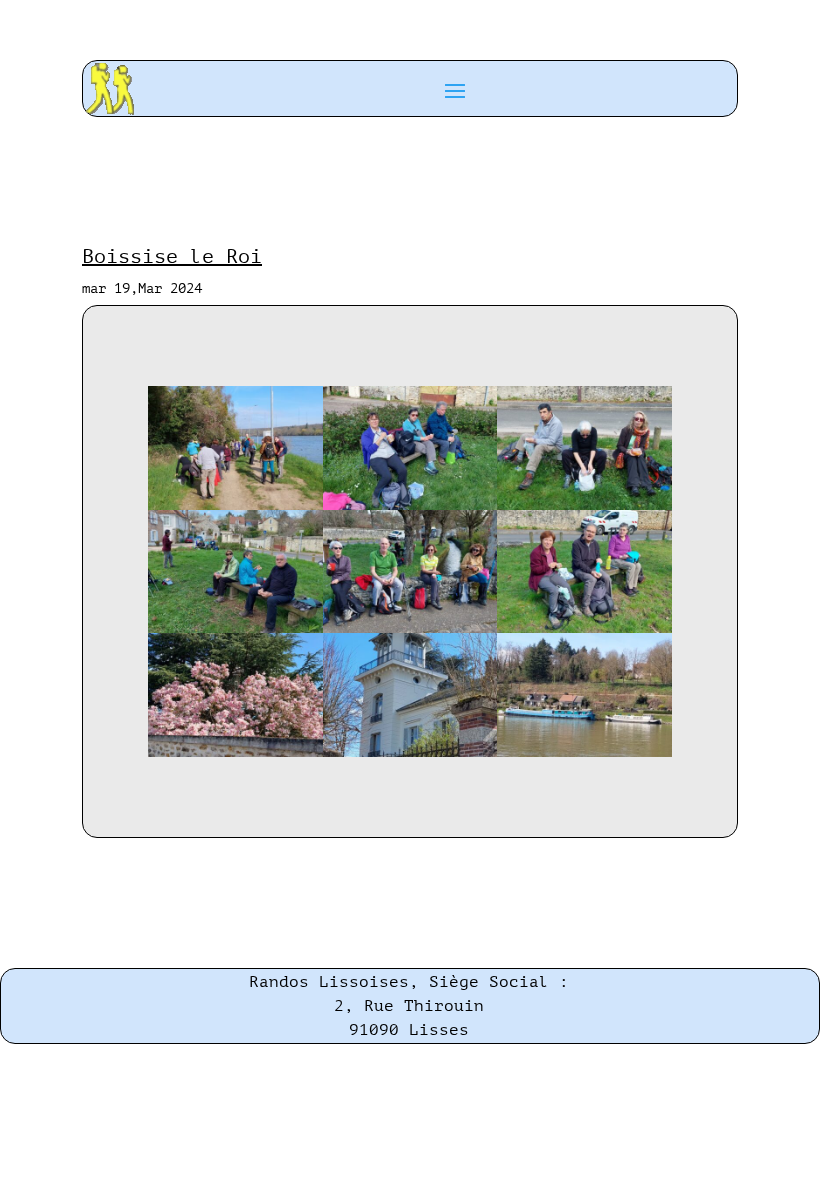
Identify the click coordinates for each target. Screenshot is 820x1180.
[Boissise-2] (410, 505)
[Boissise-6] (584, 628)
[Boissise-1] (235, 505)
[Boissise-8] (410, 752)
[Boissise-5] (410, 628)
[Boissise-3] (584, 505)
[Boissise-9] (584, 752)
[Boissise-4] (235, 628)
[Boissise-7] (235, 752)
